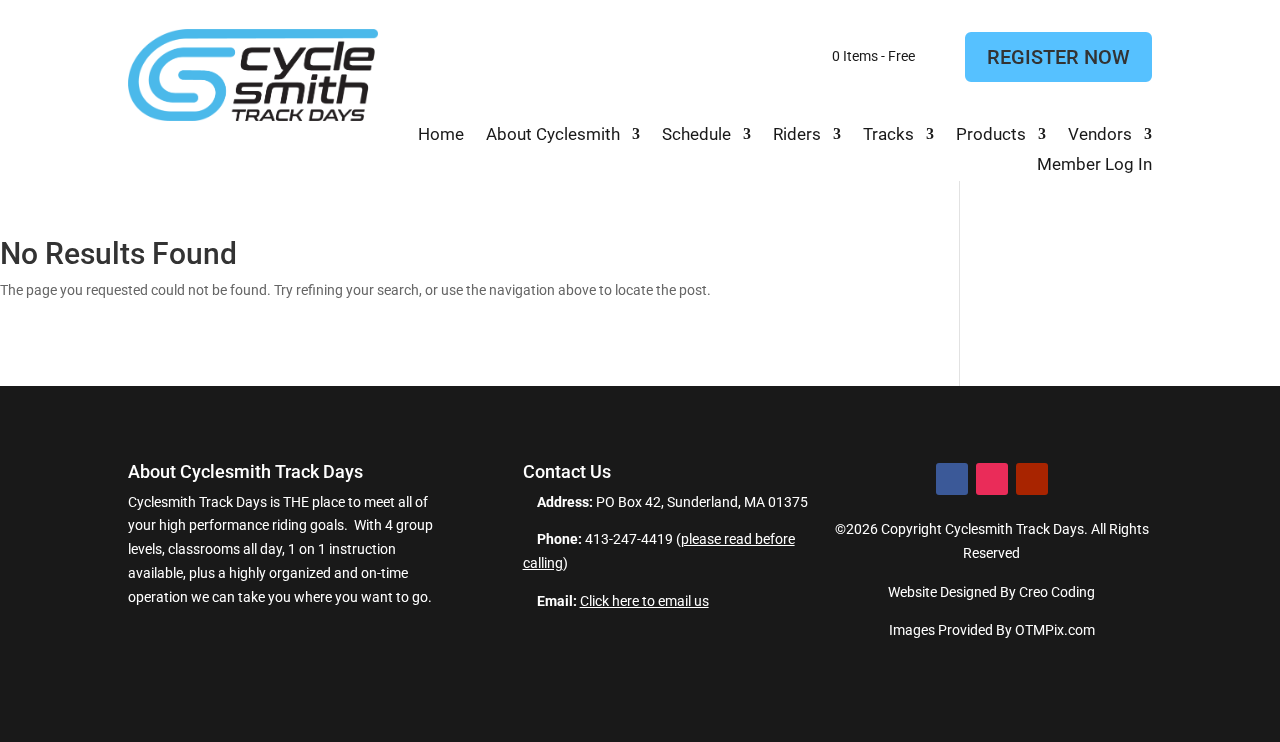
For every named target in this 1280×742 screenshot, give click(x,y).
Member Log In (1094, 165)
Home (441, 135)
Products (991, 135)
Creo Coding (1057, 592)
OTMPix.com (1055, 630)
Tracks (888, 135)
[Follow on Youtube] (1032, 479)
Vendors (1100, 135)
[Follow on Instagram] (992, 479)
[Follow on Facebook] (952, 479)
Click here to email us (644, 601)
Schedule (696, 135)
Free (865, 55)
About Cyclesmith (553, 135)
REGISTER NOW (1058, 57)
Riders (797, 135)
